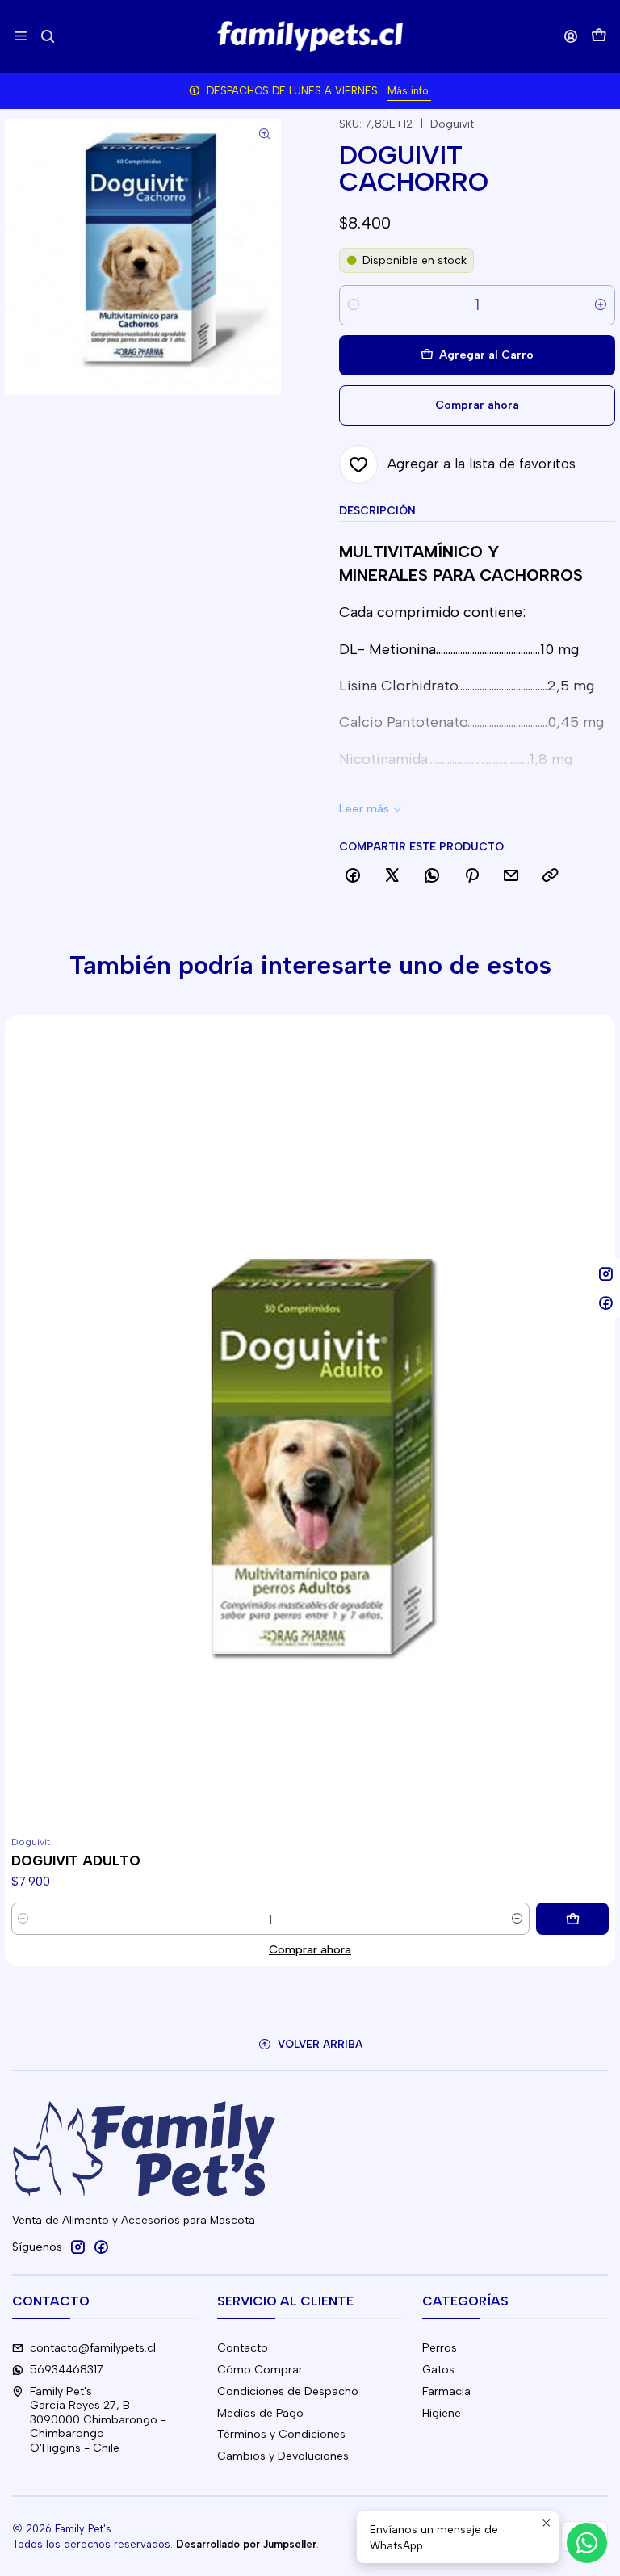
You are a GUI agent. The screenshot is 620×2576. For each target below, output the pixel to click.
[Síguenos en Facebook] (101, 2247)
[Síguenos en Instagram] (77, 2247)
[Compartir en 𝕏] (392, 876)
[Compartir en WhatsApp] (432, 876)
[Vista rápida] (24, 1441)
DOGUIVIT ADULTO (76, 1861)
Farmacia (446, 2391)
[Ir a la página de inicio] (310, 36)
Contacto (243, 2348)
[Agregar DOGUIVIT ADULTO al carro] (572, 1919)
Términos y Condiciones (281, 2434)
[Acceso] (571, 36)
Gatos (438, 2370)
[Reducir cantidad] (354, 305)
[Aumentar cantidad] (601, 305)
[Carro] (599, 37)
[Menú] (21, 36)
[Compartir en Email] (511, 876)
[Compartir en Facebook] (353, 876)
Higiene (442, 2413)
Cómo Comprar (260, 2370)
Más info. (409, 91)
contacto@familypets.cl (93, 2348)
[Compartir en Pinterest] (471, 876)
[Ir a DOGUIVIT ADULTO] (310, 1422)
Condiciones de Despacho (288, 2391)
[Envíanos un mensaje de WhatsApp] (587, 2543)
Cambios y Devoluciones (283, 2456)
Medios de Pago (260, 2413)
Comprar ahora (310, 1949)
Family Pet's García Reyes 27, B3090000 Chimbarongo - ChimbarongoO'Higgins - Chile (98, 2420)
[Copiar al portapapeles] (551, 876)
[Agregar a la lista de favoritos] (24, 1403)
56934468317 (67, 2370)
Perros (440, 2348)
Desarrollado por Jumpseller (246, 2544)
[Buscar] (47, 36)
